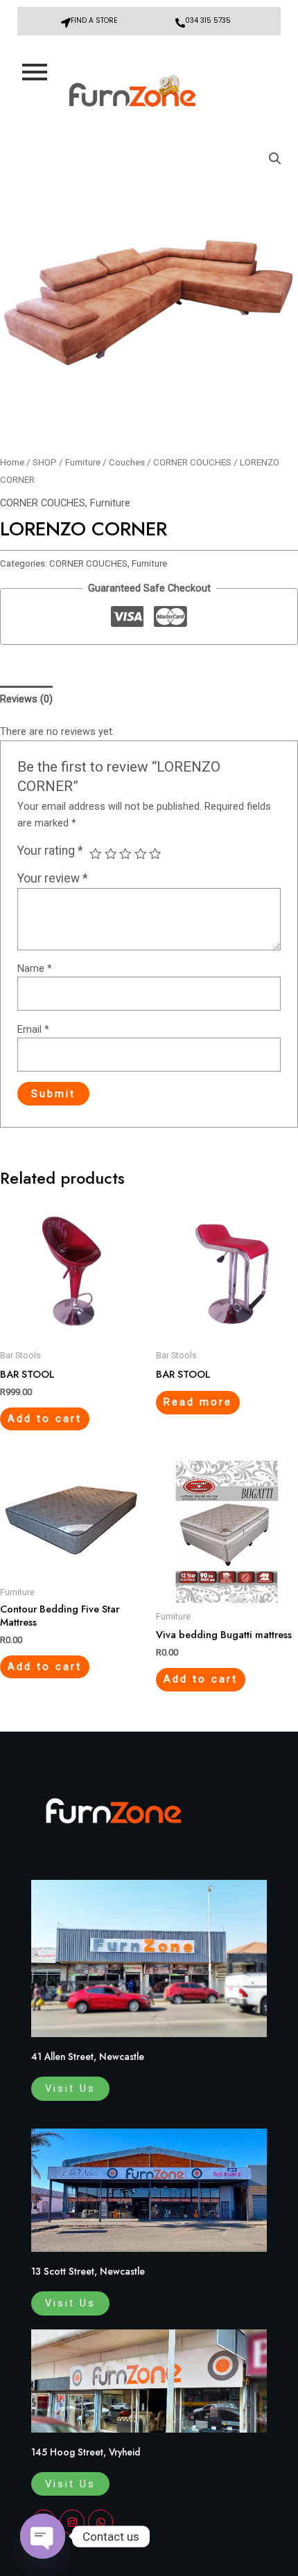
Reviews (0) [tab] (26, 699)
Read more (198, 1402)
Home (12, 462)
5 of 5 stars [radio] (155, 854)
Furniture (83, 462)
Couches (127, 462)
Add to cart (45, 1419)
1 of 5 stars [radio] (96, 854)
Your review (53, 878)
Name (35, 968)
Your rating (50, 851)
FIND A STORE (94, 20)
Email (33, 1029)
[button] (275, 159)
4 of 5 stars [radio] (141, 854)
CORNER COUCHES (192, 462)
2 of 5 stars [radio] (111, 854)
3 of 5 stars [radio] (125, 854)
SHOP (45, 462)
